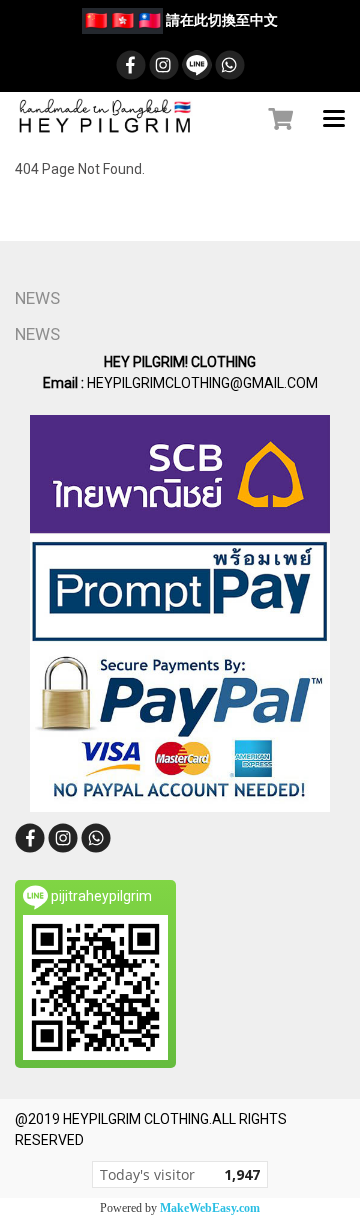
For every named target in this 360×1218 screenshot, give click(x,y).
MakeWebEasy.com (210, 1208)
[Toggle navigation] (334, 120)
